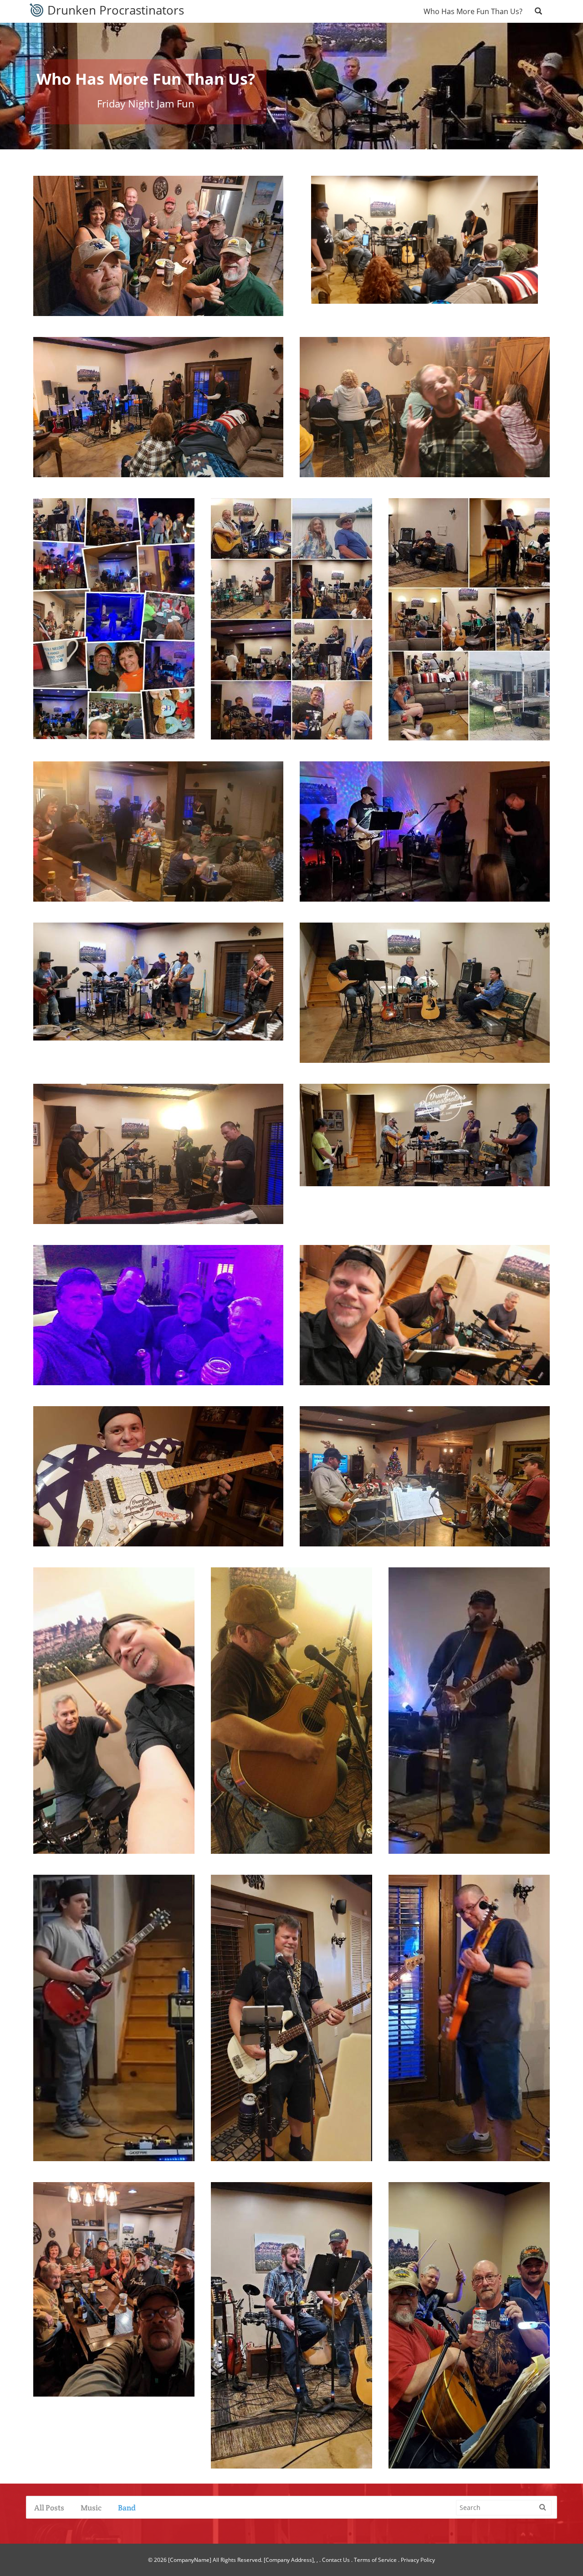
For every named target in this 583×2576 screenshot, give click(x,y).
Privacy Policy (418, 2560)
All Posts (49, 2508)
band (127, 2508)
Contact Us (336, 2560)
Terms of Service (375, 2560)
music (91, 2508)
